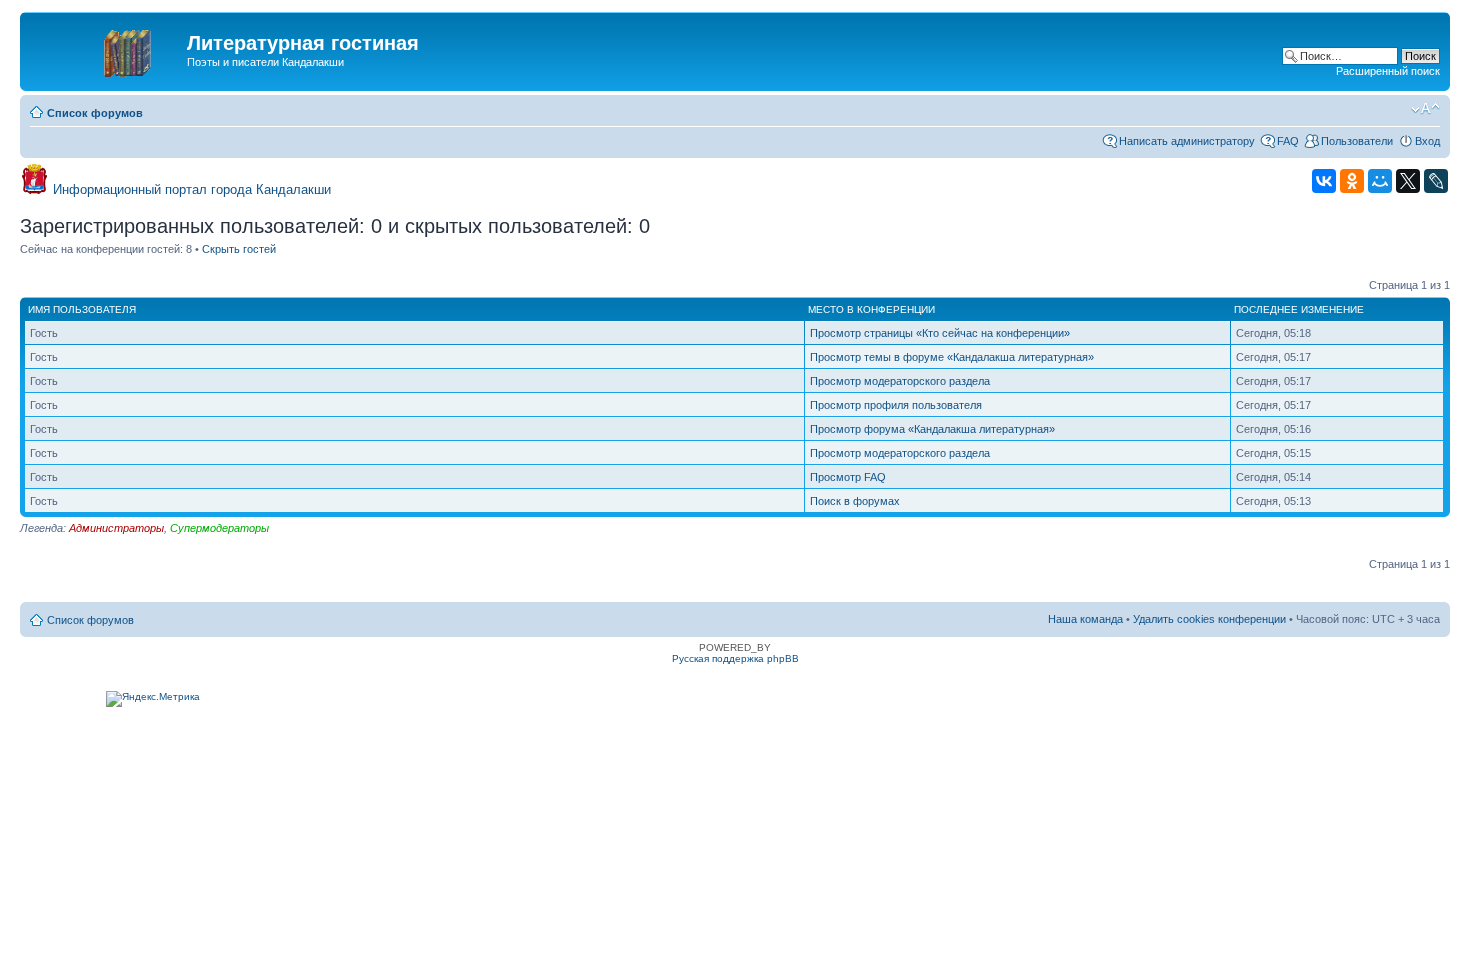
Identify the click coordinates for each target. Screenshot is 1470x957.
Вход (1427, 141)
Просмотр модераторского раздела (900, 381)
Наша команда (1085, 619)
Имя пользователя (82, 309)
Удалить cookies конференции (1209, 619)
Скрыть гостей (239, 249)
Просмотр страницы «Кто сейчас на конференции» (940, 333)
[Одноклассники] (1352, 181)
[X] (1408, 181)
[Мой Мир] (1380, 181)
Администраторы (116, 528)
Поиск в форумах (855, 501)
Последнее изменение (1299, 309)
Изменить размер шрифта (1425, 109)
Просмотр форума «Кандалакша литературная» (932, 429)
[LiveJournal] (1436, 181)
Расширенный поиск (1388, 71)
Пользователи (1357, 141)
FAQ (1288, 141)
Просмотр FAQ (848, 477)
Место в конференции (871, 309)
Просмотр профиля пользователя (896, 405)
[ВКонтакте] (1324, 181)
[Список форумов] (106, 49)
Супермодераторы (219, 528)
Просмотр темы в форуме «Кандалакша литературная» (952, 357)
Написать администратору (1187, 141)
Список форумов (95, 113)
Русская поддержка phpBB (735, 658)
